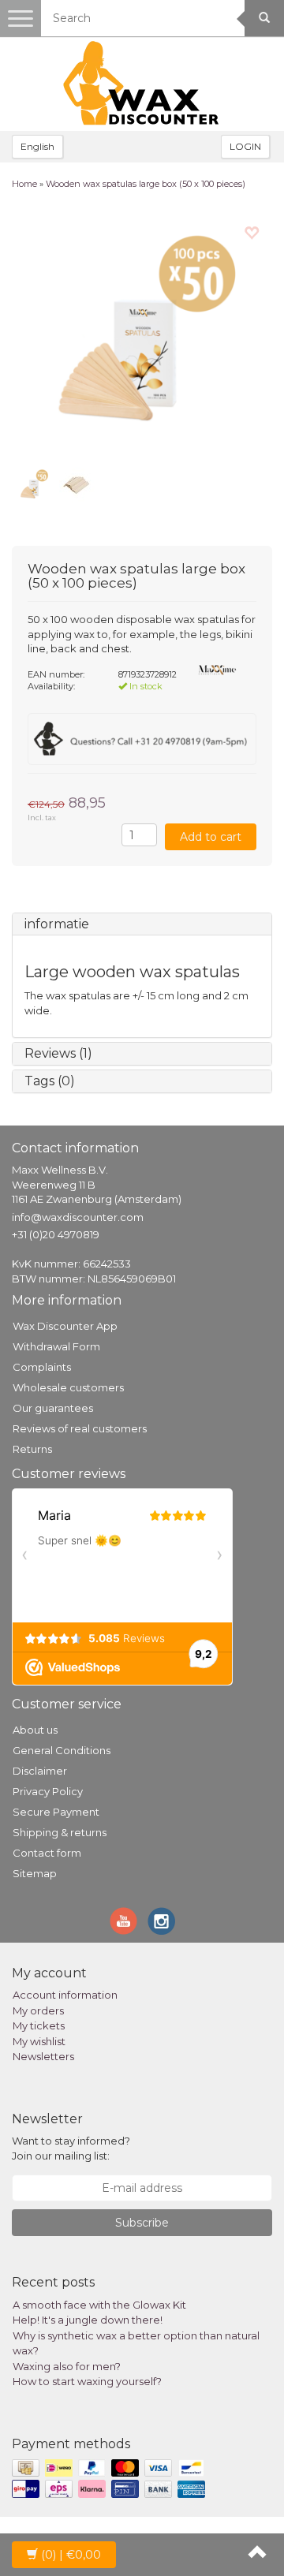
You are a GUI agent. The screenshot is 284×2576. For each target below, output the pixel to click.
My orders (38, 2010)
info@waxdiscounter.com (78, 1217)
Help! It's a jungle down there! (88, 2320)
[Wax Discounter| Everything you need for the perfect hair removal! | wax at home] (142, 84)
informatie (57, 924)
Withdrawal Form (56, 1346)
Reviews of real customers (80, 1428)
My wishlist (39, 2041)
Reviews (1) (58, 1053)
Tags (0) (50, 1081)
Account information (65, 1995)
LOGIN (245, 146)
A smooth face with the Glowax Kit (99, 2305)
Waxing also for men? (67, 2366)
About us (35, 1730)
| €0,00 (71, 2555)
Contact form (47, 1853)
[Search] (264, 18)
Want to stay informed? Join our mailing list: (71, 2148)
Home (24, 184)
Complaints (42, 1367)
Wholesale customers (68, 1387)
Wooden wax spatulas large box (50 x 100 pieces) (146, 184)
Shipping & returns (60, 1832)
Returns (32, 1449)
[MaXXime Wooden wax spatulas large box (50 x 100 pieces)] (142, 333)
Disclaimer (40, 1771)
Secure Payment (56, 1812)
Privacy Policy (48, 1791)
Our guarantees (53, 1408)
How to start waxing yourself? (87, 2381)
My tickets (39, 2025)
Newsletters (43, 2056)
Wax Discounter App (65, 1326)
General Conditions (62, 1750)
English (37, 146)
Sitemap (35, 1873)
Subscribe (142, 2223)
